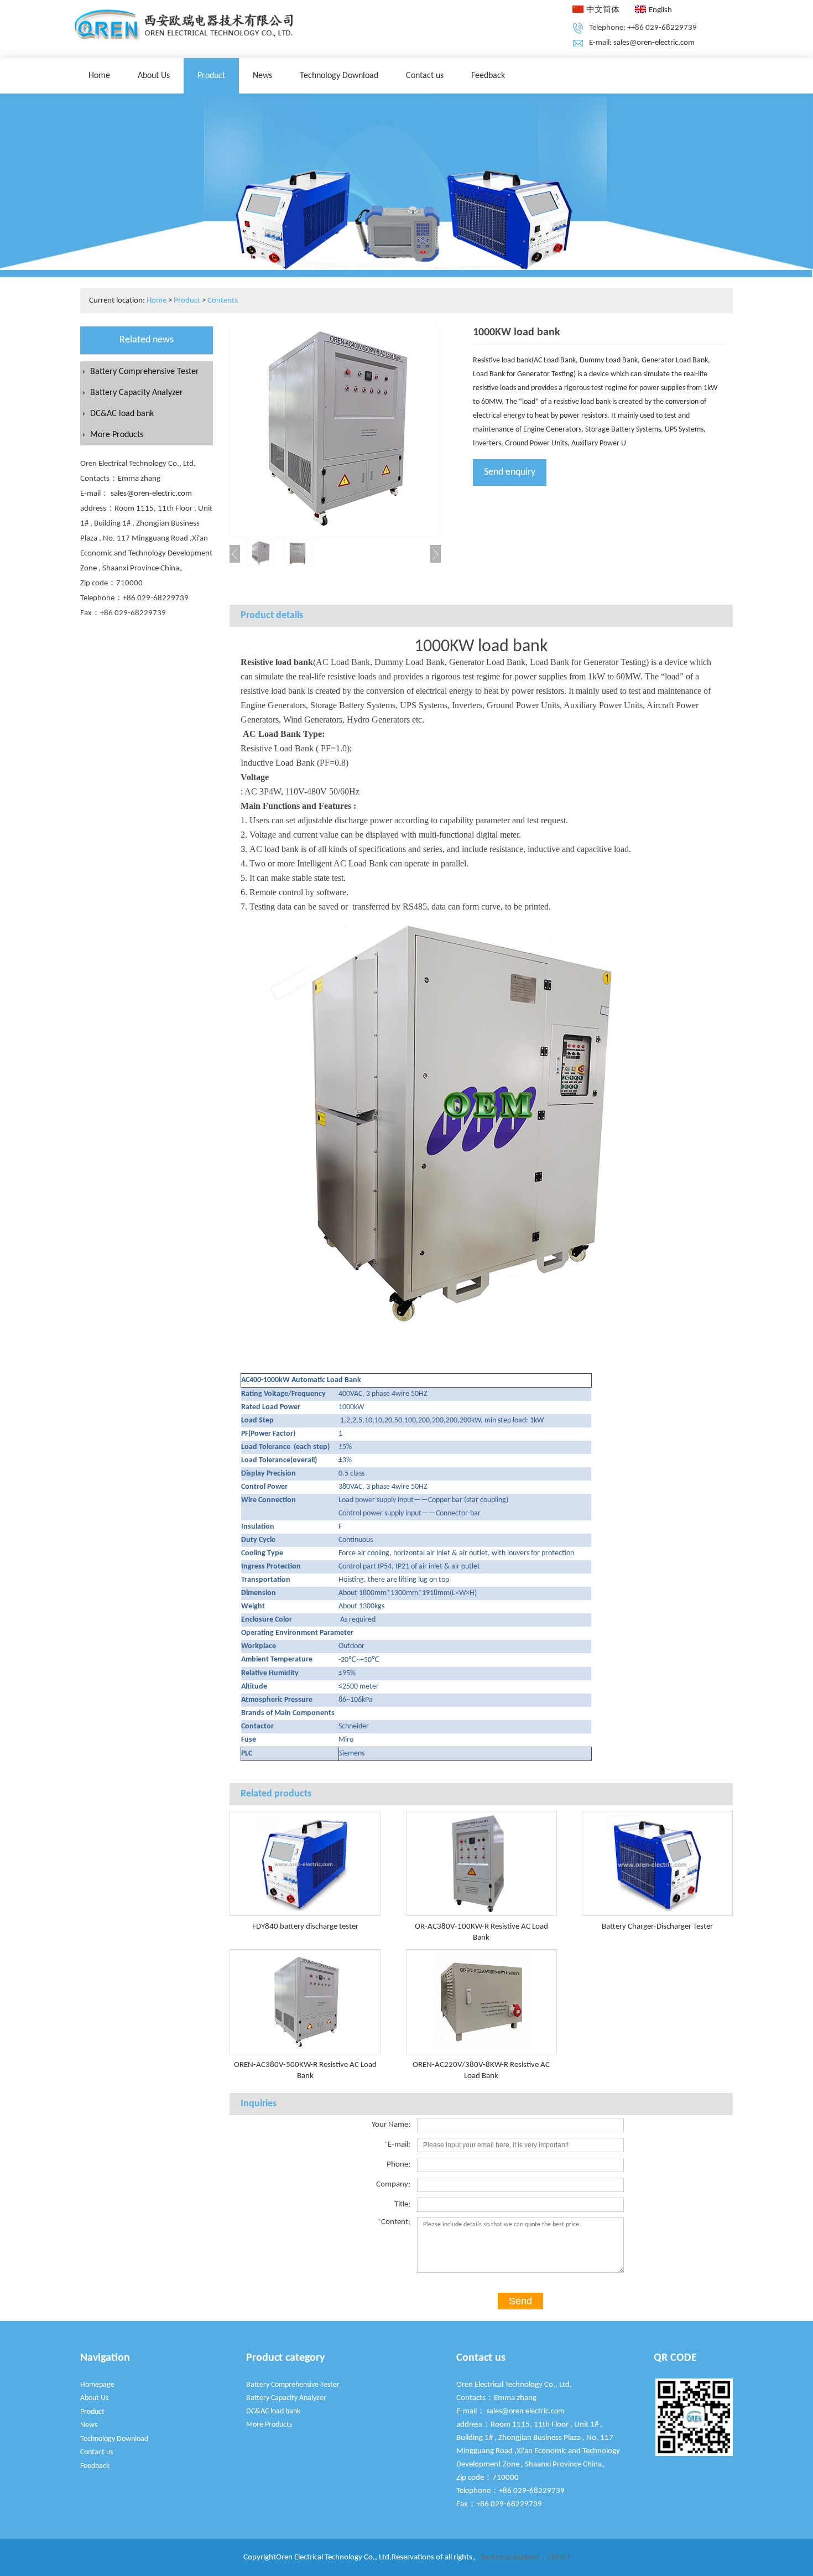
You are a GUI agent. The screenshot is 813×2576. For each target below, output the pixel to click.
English (660, 10)
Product (211, 76)
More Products (117, 435)
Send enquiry (510, 472)
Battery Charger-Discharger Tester (657, 1927)
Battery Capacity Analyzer (137, 393)
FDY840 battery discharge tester (305, 1927)
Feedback (488, 76)
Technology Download (339, 76)
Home (99, 76)
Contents (223, 301)
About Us (154, 76)
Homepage (97, 2385)
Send (520, 2301)
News (262, 76)
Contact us (425, 76)
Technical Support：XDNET (525, 2557)
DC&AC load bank (122, 414)
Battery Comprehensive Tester (145, 372)
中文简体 (603, 10)
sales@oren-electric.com (654, 43)
